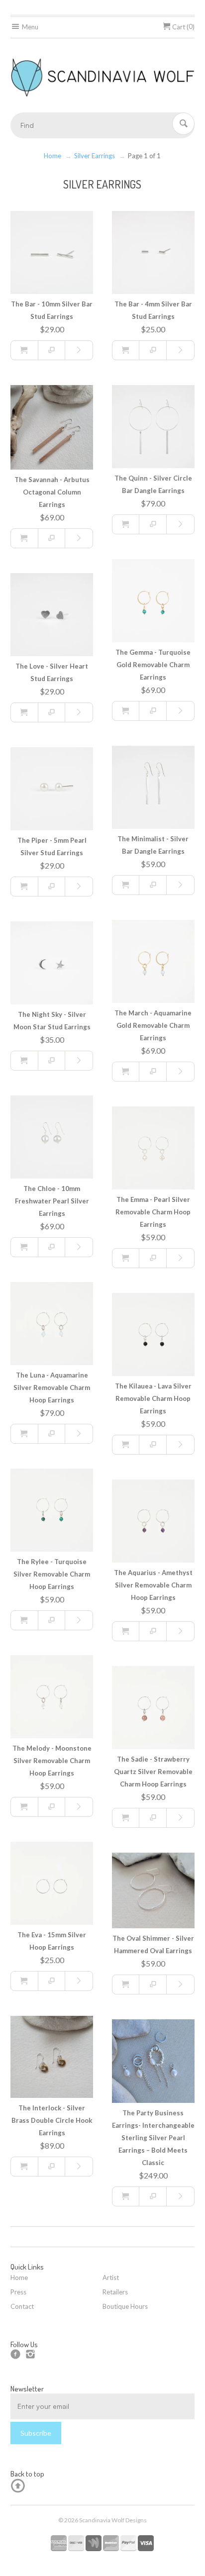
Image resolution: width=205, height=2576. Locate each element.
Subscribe (36, 2433)
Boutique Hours (125, 2306)
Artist (111, 2278)
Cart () (183, 27)
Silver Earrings (95, 156)
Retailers (115, 2292)
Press (18, 2292)
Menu (29, 27)
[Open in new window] (52, 350)
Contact (22, 2306)
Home (52, 156)
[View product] (79, 350)
